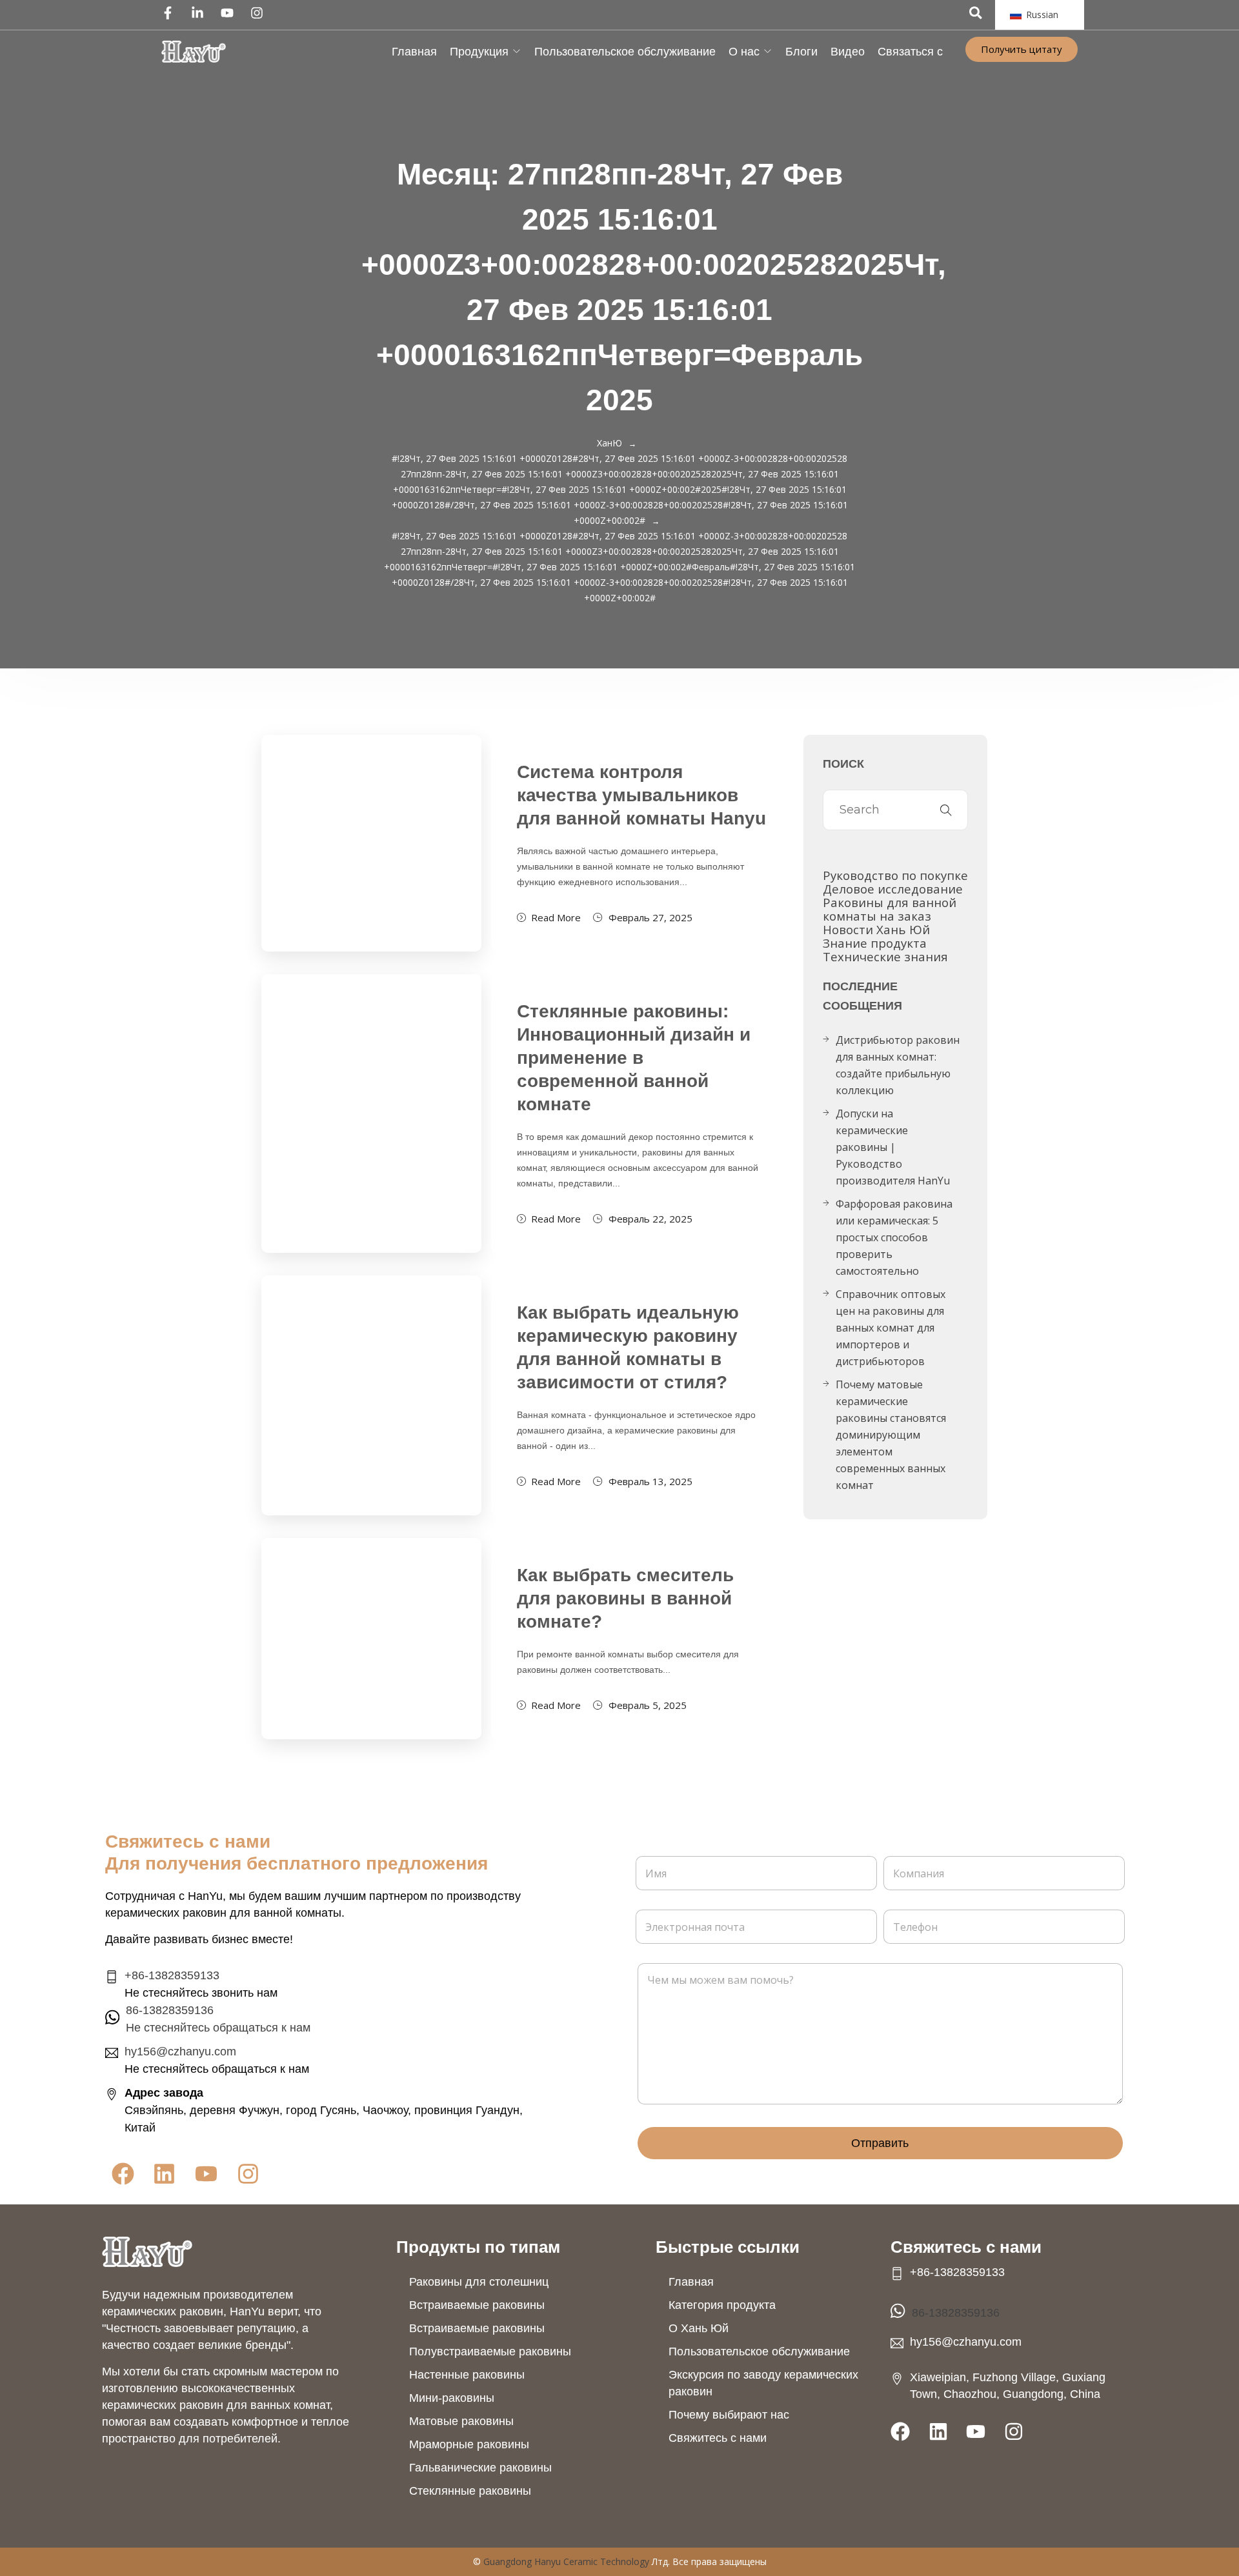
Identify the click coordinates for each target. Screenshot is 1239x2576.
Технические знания (885, 956)
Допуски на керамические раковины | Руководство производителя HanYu (893, 1147)
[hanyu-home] (147, 2252)
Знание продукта (875, 943)
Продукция (479, 52)
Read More (556, 917)
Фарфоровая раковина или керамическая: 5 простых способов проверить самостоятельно (894, 1237)
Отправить (880, 2143)
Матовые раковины (461, 2421)
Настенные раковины (467, 2375)
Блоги (801, 52)
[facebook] (171, 13)
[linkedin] (201, 13)
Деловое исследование (893, 889)
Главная (414, 52)
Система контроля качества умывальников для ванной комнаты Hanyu (641, 795)
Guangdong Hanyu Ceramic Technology (566, 2561)
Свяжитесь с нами (718, 2438)
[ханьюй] (194, 52)
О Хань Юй (699, 2328)
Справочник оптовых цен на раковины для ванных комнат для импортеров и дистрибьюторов (891, 1328)
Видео (848, 52)
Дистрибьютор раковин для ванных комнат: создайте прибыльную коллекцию (898, 1065)
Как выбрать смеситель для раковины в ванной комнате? (625, 1598)
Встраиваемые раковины (477, 2305)
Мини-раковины (452, 2398)
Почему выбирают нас (729, 2415)
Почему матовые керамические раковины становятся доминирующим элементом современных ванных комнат (891, 1435)
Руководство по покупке (895, 875)
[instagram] (260, 13)
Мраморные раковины (469, 2444)
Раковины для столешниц (479, 2282)
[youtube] (230, 13)
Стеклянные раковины (470, 2491)
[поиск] (976, 13)
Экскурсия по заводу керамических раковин (763, 2383)
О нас (744, 52)
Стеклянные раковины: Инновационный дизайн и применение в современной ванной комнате (634, 1058)
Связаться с (910, 52)
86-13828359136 (956, 2313)
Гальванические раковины (480, 2468)
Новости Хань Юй (876, 929)
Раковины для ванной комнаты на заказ (890, 909)
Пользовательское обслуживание (625, 52)
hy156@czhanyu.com (180, 2052)
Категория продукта (722, 2305)
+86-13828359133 (172, 1975)
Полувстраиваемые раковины (490, 2351)
